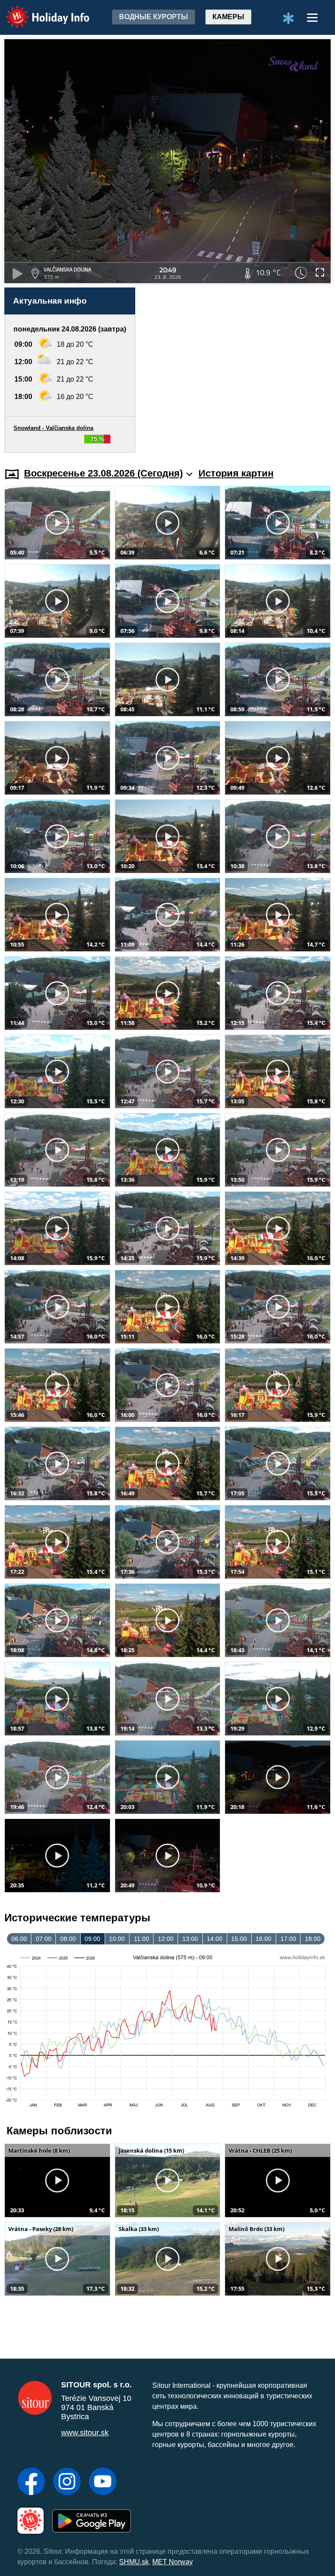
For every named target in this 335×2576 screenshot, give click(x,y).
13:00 (190, 1939)
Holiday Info (39, 11)
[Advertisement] (237, 370)
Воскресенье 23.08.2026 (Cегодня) (103, 473)
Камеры (228, 17)
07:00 (44, 1939)
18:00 (313, 1939)
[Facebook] (31, 2482)
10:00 (117, 1939)
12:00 (166, 1939)
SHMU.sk (134, 2562)
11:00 (142, 1939)
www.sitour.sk (85, 2433)
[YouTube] (103, 2482)
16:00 (263, 1939)
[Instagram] (67, 2482)
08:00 (68, 1939)
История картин (236, 473)
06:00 (19, 1939)
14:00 (215, 1939)
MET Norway (173, 2562)
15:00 (239, 1939)
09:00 (92, 1939)
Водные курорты (154, 17)
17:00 (288, 1939)
